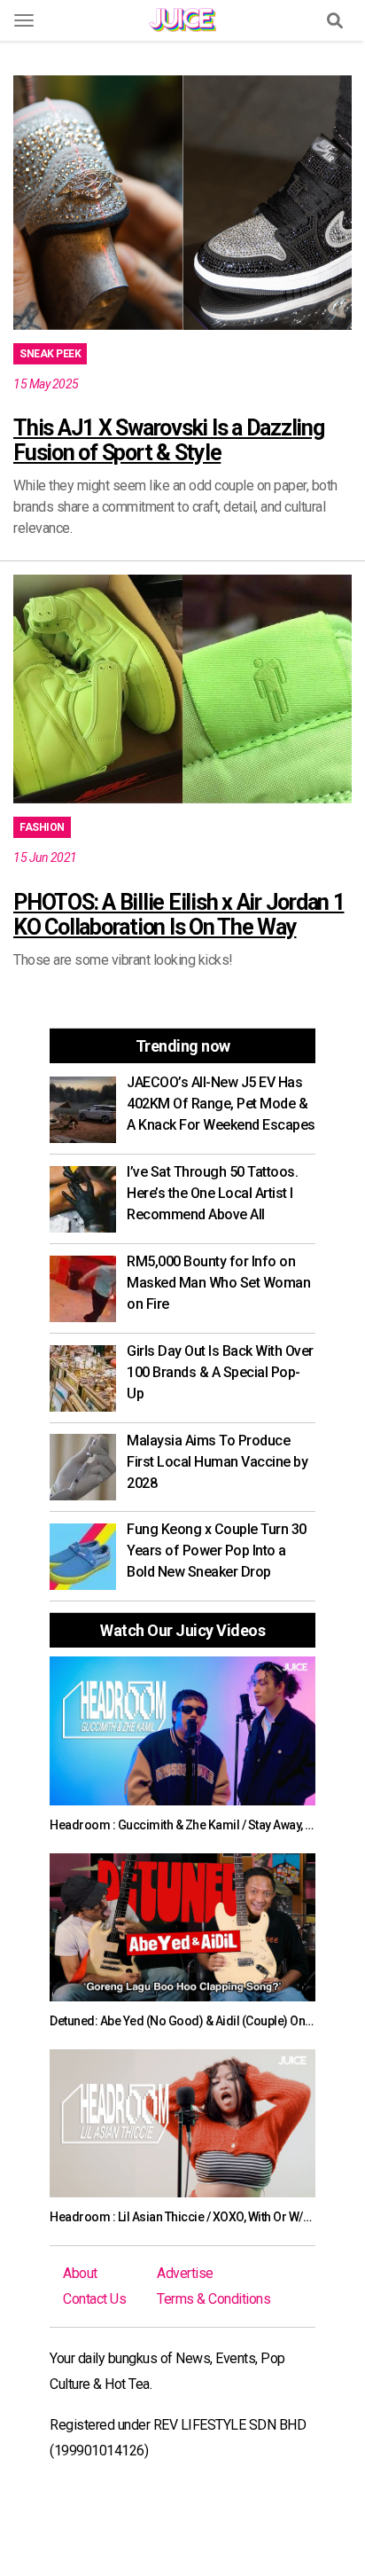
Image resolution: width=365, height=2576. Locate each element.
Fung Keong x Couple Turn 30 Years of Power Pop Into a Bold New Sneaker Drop (217, 1550)
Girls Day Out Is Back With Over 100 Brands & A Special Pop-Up (220, 1372)
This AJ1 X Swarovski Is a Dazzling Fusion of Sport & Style (169, 440)
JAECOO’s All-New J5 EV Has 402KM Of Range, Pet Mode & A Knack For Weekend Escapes (221, 1104)
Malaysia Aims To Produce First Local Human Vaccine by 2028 (217, 1462)
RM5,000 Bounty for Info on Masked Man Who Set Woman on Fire (218, 1283)
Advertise (185, 2273)
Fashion (42, 827)
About (80, 2273)
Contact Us (94, 2299)
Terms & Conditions (214, 2299)
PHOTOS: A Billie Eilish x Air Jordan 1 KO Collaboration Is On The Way (179, 915)
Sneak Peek (50, 354)
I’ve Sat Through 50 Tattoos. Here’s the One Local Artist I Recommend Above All (212, 1193)
